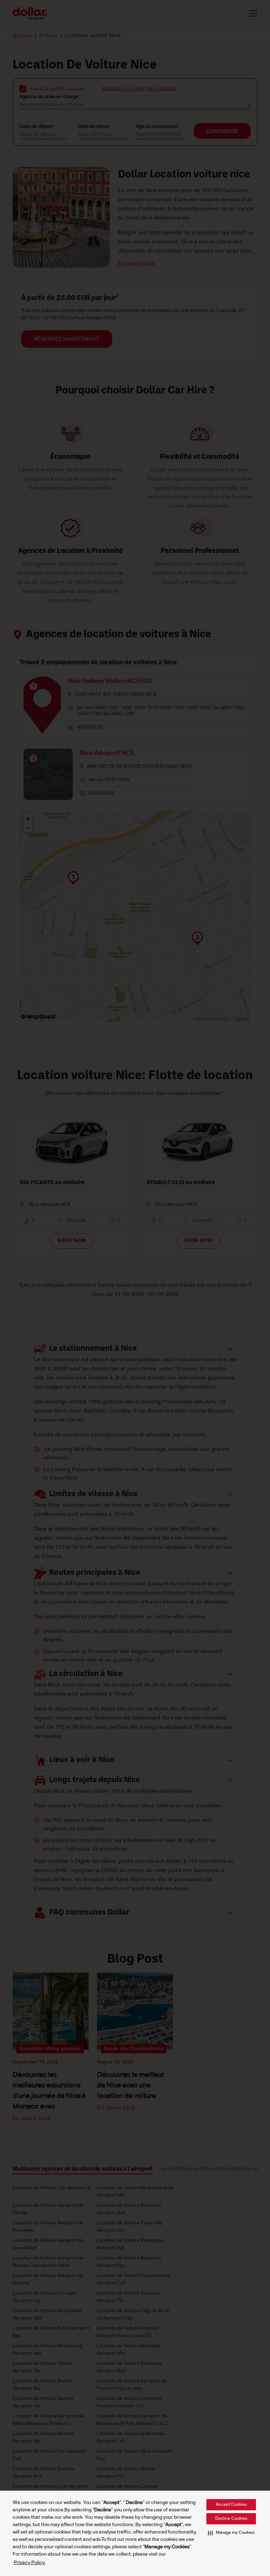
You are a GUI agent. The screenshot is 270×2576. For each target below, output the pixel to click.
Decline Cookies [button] (231, 2519)
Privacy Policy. (30, 2563)
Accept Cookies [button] (231, 2505)
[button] (231, 2533)
